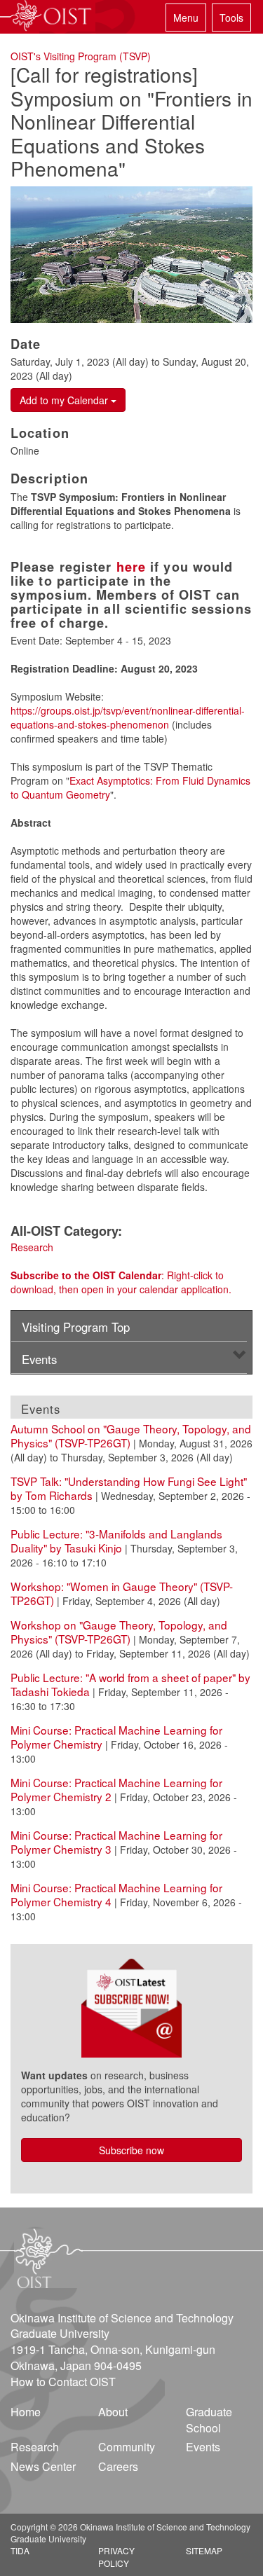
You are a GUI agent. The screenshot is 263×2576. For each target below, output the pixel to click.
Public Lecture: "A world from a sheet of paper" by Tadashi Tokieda (130, 1684)
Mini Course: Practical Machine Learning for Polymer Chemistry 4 (116, 1894)
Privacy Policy (116, 2556)
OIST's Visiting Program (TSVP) (81, 56)
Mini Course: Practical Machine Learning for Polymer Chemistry (116, 1737)
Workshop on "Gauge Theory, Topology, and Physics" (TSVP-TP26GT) (119, 1632)
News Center (43, 2466)
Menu (186, 18)
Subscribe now (131, 2150)
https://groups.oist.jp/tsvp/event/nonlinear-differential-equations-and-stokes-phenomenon (128, 717)
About (113, 2412)
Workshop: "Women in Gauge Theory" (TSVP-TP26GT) (122, 1593)
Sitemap (204, 2550)
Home (26, 2412)
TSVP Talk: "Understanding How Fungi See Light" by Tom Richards (129, 1488)
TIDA (20, 2550)
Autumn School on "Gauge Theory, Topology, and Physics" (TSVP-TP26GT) (131, 1435)
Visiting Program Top (76, 1327)
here (131, 567)
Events (39, 1359)
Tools (231, 18)
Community (127, 2447)
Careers (118, 2466)
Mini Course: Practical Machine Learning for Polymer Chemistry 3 (116, 1842)
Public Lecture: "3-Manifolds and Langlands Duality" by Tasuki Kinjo (116, 1541)
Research (32, 1247)
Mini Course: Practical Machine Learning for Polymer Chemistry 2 (116, 1789)
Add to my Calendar (65, 400)
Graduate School (209, 2420)
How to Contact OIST (63, 2382)
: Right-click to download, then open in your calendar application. (121, 1282)
